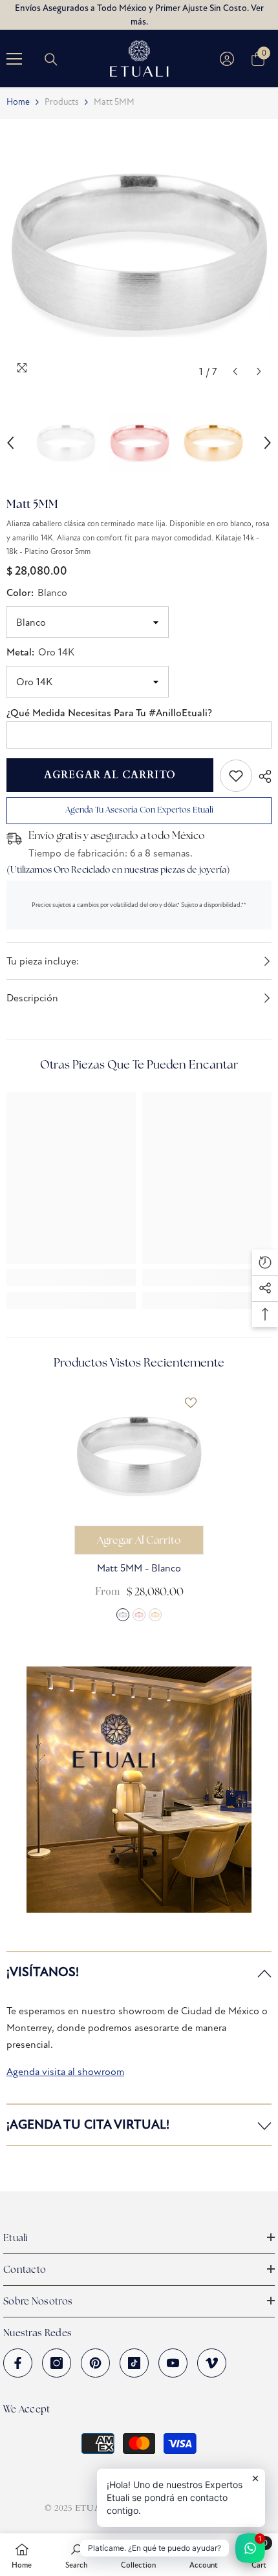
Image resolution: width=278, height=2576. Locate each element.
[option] (139, 251)
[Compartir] (262, 776)
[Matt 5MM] (139, 1454)
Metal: (40, 652)
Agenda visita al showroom (65, 2071)
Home (18, 102)
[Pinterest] (95, 2363)
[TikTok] (134, 2363)
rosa (139, 1615)
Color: (37, 593)
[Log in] (227, 59)
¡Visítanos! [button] (43, 1972)
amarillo (155, 1615)
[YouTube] (173, 2363)
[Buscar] (51, 59)
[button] (235, 371)
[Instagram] (57, 2363)
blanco (123, 1615)
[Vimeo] (212, 2363)
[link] (236, 776)
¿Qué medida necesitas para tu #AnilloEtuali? (109, 713)
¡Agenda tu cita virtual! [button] (88, 2124)
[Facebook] (18, 2363)
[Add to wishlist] (191, 1403)
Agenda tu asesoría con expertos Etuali (139, 810)
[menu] (14, 59)
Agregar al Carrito (110, 775)
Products (62, 102)
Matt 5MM (139, 1568)
